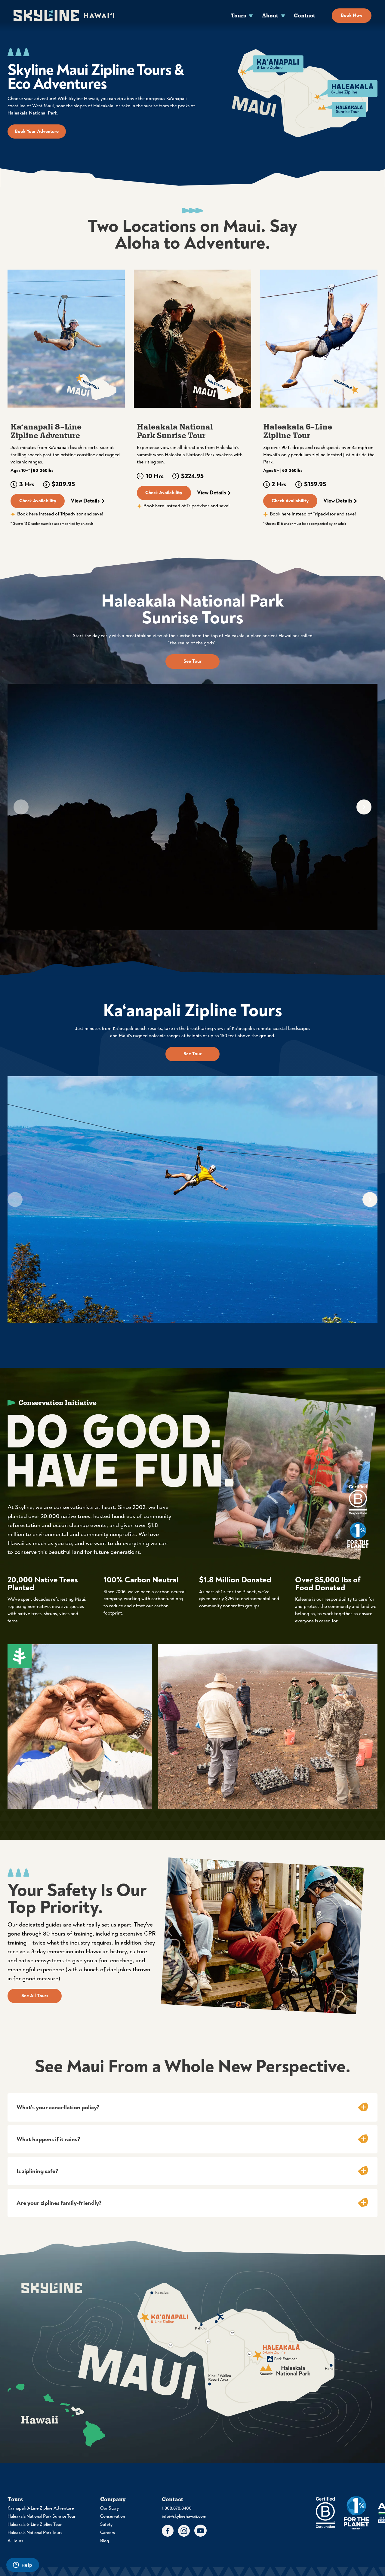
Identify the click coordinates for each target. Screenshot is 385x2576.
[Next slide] (364, 807)
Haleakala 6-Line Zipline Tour (35, 2524)
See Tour (192, 661)
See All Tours (35, 1996)
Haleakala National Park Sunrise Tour (42, 2516)
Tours (238, 15)
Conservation (113, 2516)
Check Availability (38, 501)
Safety (106, 2524)
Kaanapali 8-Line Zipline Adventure (41, 2508)
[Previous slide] (21, 807)
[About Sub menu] (283, 15)
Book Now (352, 15)
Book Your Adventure (37, 131)
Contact (305, 15)
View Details (85, 501)
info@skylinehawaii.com (184, 2516)
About (270, 15)
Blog (105, 2541)
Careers (108, 2533)
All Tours (15, 2541)
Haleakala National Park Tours (35, 2533)
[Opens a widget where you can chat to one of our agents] (23, 2565)
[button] (192, 2107)
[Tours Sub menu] (251, 15)
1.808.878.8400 (177, 2508)
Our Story (109, 2508)
